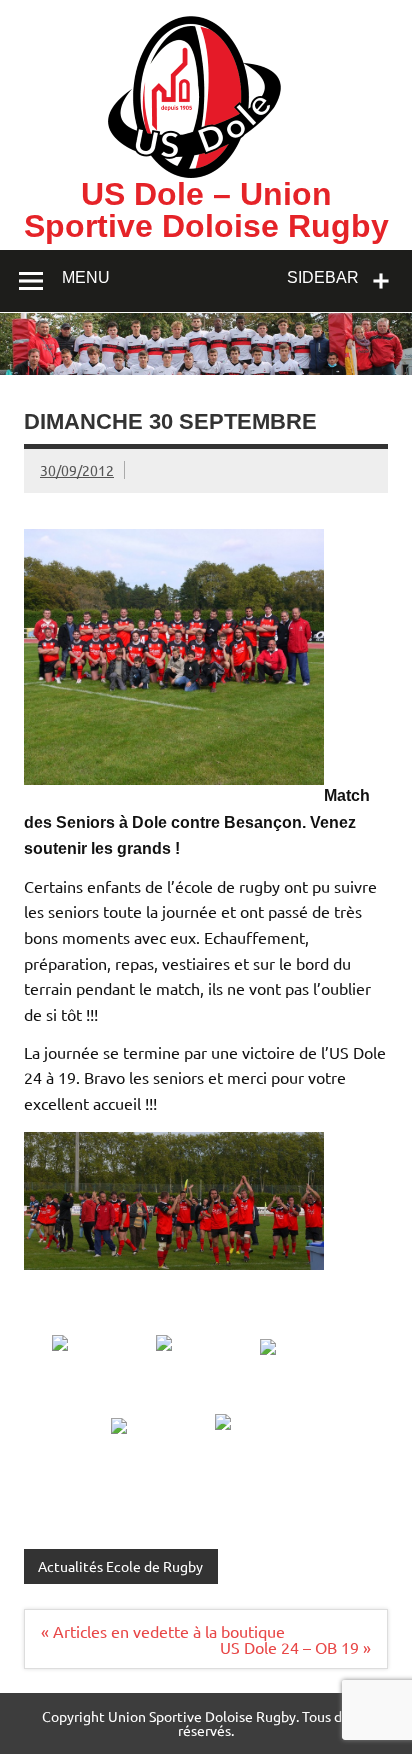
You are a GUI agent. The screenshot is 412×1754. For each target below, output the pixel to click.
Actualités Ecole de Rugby (120, 1566)
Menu (86, 277)
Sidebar (323, 277)
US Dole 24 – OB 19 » (295, 1647)
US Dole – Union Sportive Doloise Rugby (206, 210)
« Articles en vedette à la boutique (163, 1631)
